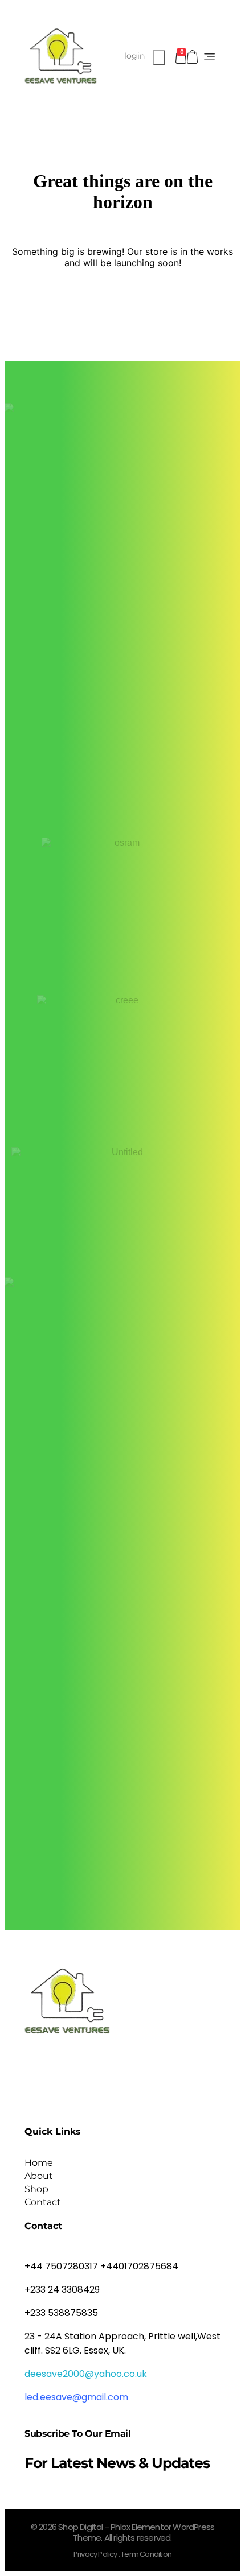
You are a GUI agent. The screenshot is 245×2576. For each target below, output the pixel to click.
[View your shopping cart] (193, 57)
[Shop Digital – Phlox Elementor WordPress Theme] (61, 56)
